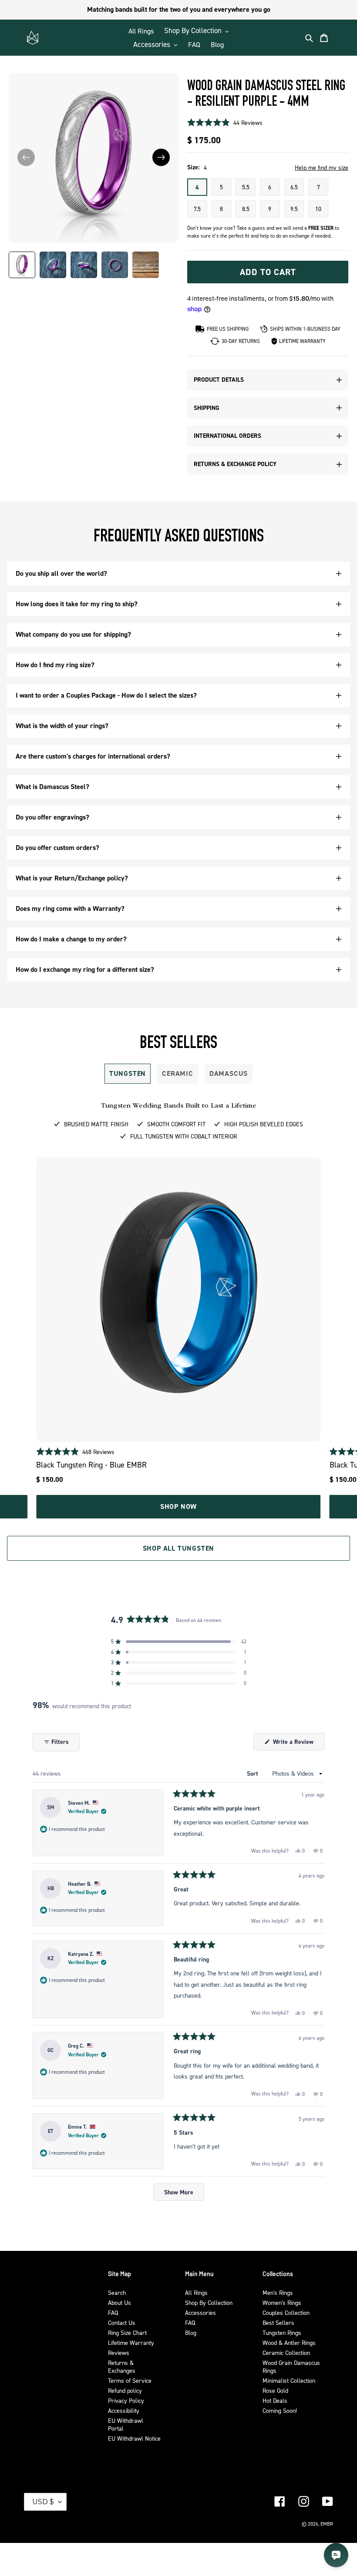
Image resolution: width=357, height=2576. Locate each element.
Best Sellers (278, 2322)
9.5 (294, 209)
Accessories (200, 2312)
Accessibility (124, 2410)
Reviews (119, 2353)
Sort (253, 1773)
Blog (191, 2333)
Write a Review (298, 1744)
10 (318, 209)
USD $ (43, 2502)
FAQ (113, 2312)
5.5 (246, 187)
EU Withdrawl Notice (134, 2438)
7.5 (197, 209)
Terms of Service (130, 2380)
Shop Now (178, 1506)
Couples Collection (286, 2312)
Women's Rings (282, 2302)
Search (117, 2292)
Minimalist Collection (289, 2380)
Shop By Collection (209, 2302)
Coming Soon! (280, 2410)
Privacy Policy (126, 2400)
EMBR (327, 2524)
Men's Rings (278, 2292)
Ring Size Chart (127, 2333)
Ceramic (178, 1073)
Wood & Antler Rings (289, 2343)
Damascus (229, 1073)
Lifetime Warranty (131, 2343)
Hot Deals (275, 2400)
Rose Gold (275, 2390)
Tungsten (128, 1073)
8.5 (246, 209)
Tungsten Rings (282, 2333)
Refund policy (125, 2390)
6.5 (294, 187)
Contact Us (122, 2322)
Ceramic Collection (286, 2353)
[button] (161, 157)
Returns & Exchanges (122, 2366)
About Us (120, 2302)
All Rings (196, 2292)
